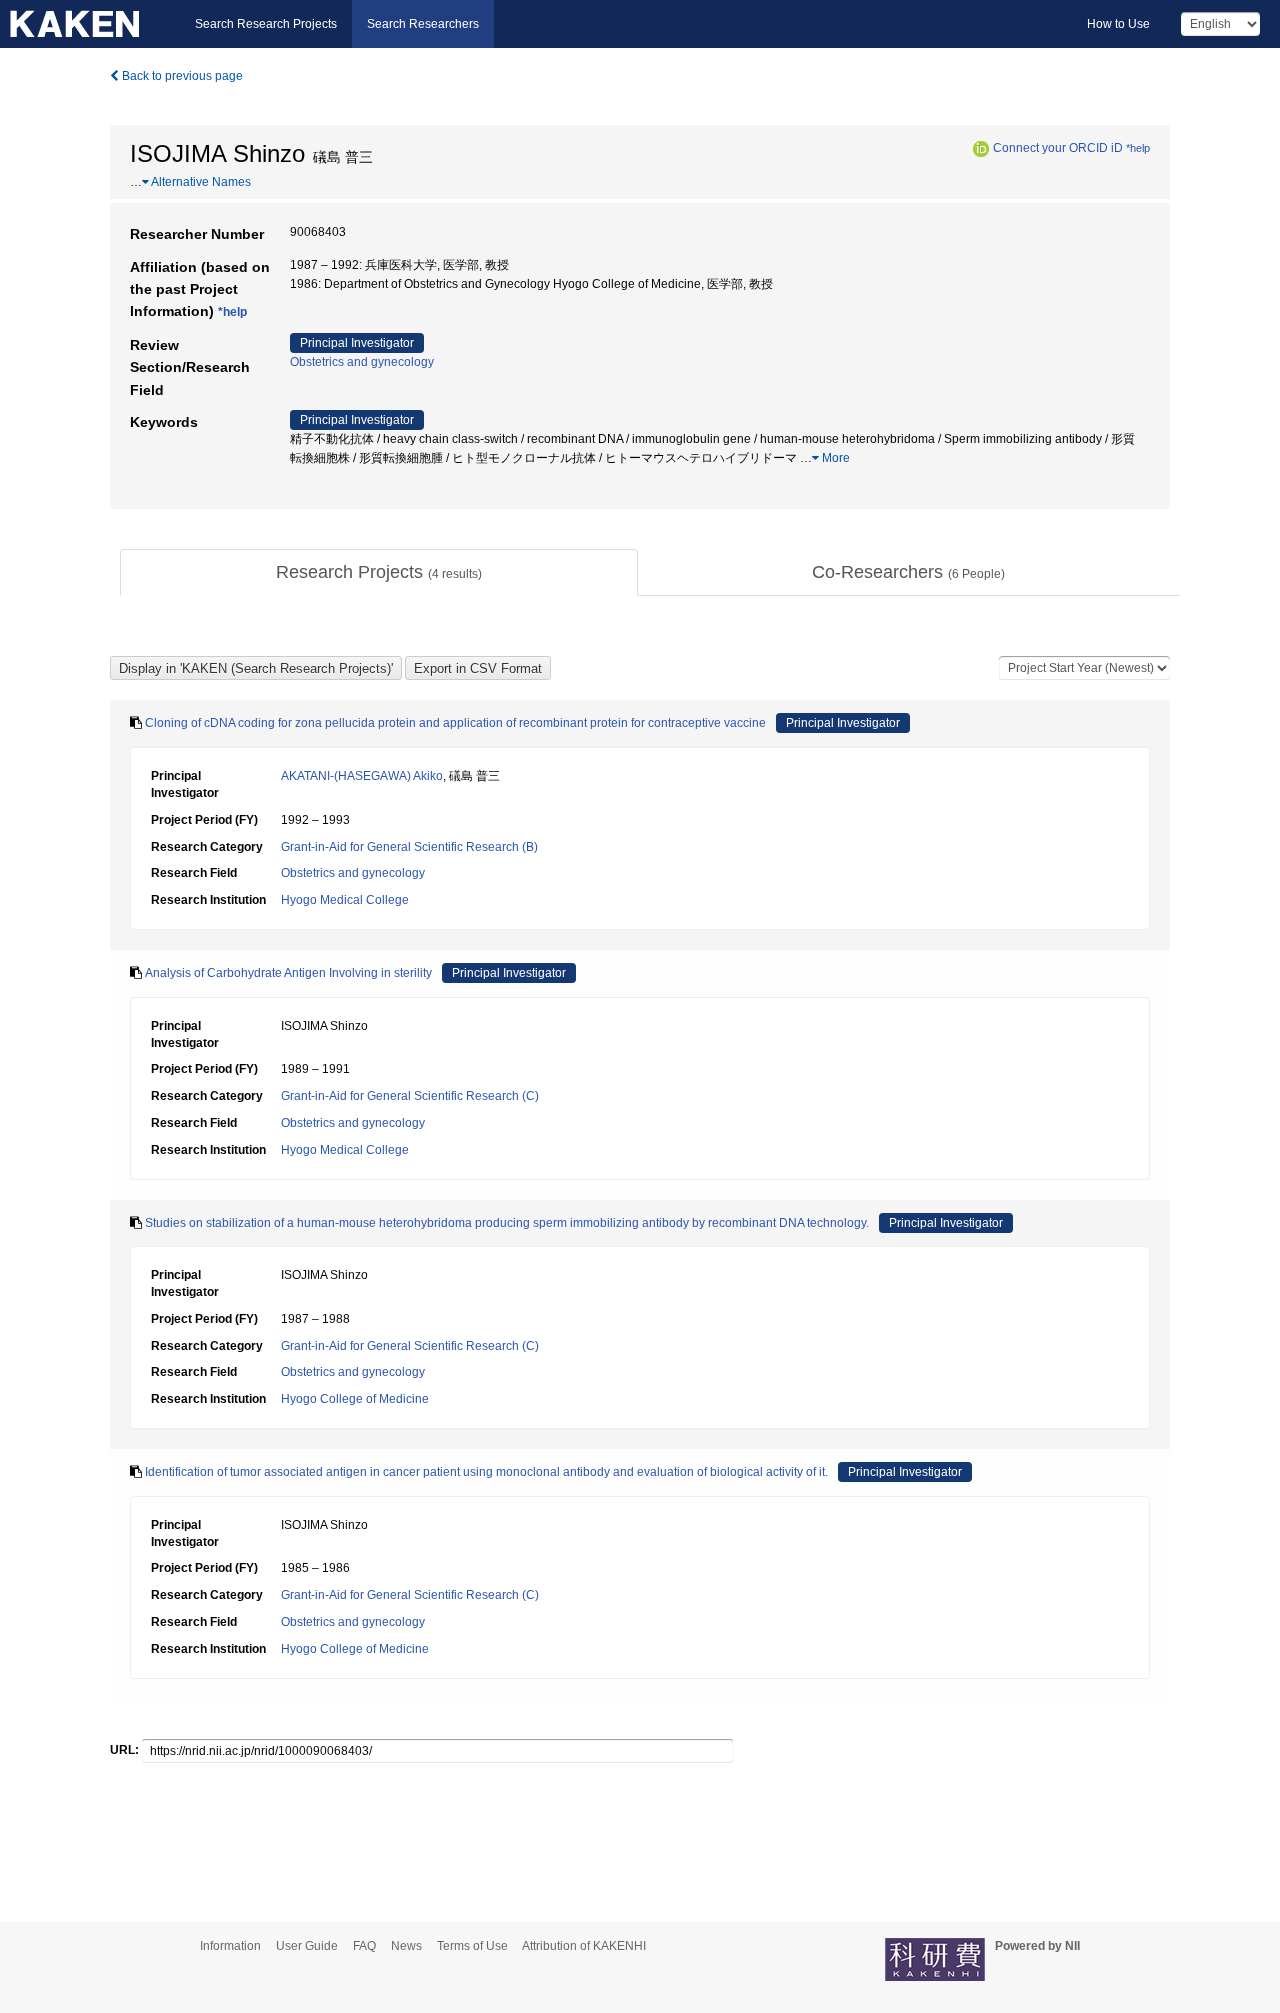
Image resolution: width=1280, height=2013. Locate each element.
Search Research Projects (266, 24)
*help (1138, 148)
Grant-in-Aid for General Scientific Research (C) (410, 1096)
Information (230, 1946)
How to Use (1118, 24)
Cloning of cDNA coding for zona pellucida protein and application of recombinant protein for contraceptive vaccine (455, 723)
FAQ (364, 1946)
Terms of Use (472, 1946)
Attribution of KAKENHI (584, 1946)
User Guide (307, 1946)
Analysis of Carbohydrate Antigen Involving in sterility (288, 973)
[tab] (379, 573)
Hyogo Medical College (345, 900)
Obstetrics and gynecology (362, 362)
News (406, 1946)
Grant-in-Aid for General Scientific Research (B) (409, 847)
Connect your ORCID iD (1058, 148)
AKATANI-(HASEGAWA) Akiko (362, 776)
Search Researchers (423, 24)
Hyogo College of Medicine (355, 1399)
